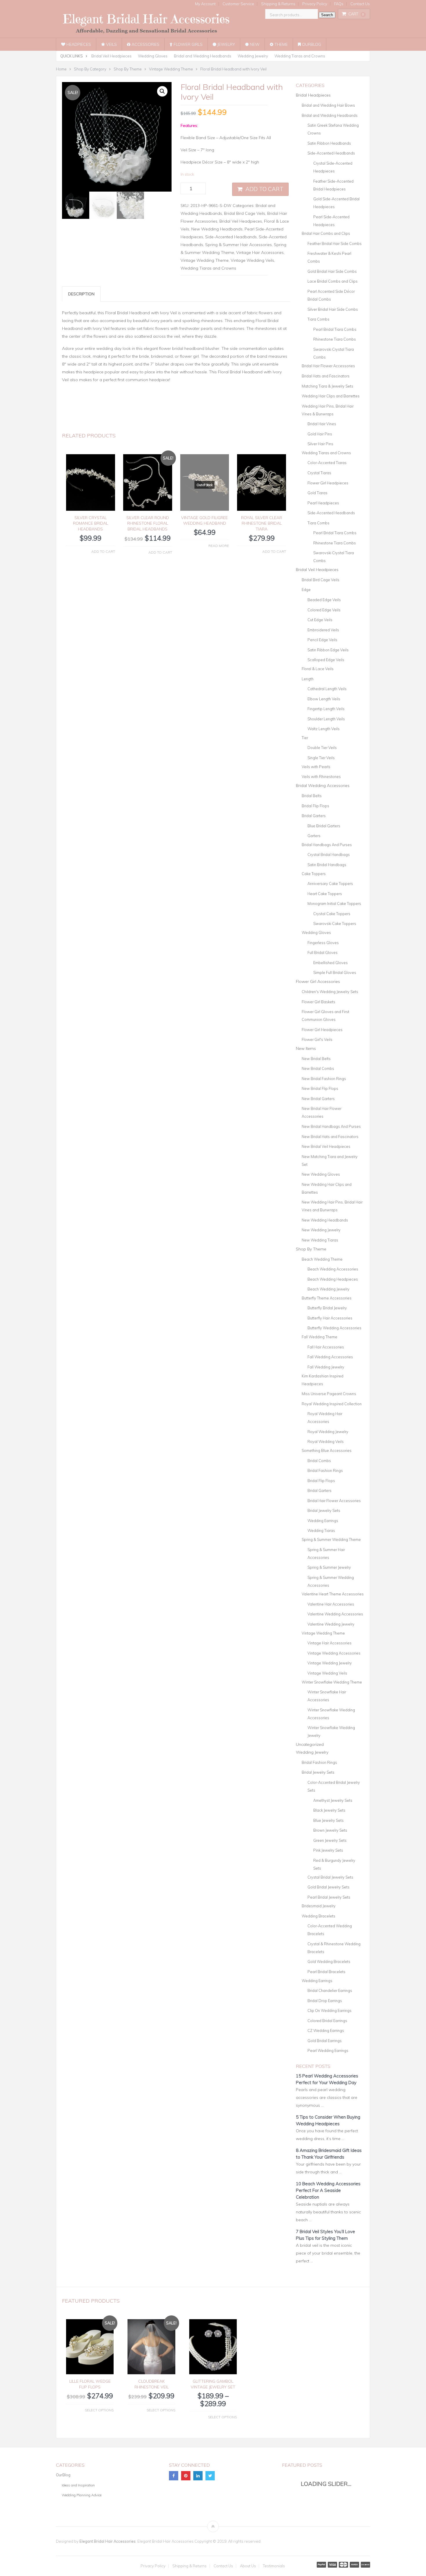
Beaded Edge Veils (324, 600)
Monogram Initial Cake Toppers (334, 903)
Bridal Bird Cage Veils (245, 213)
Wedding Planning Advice (82, 2495)
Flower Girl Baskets (318, 1002)
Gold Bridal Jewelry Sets (328, 1887)
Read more (219, 546)
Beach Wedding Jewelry (328, 1289)
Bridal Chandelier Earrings (330, 1990)
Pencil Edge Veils (322, 640)
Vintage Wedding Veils (252, 260)
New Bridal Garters (318, 1099)
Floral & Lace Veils (318, 669)
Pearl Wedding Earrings (328, 2050)
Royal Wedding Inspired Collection (332, 1404)
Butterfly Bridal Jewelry (327, 1308)
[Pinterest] (186, 2476)
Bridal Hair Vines (322, 424)
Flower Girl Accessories (318, 981)
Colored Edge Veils (324, 610)
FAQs (339, 4)
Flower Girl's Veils (317, 1039)
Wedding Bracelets (318, 1916)
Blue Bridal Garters (324, 826)
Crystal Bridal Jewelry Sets (330, 1877)
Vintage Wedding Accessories (334, 1653)
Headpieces (78, 44)
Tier (305, 738)
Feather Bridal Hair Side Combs (335, 243)
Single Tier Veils (321, 758)
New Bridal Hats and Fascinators (330, 1137)
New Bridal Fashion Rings (324, 1079)
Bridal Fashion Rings (325, 1470)
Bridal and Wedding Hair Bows (328, 105)
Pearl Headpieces (323, 503)
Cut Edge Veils (320, 620)
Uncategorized (310, 1744)
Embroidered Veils (323, 630)
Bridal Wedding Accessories (323, 786)
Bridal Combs (319, 1461)
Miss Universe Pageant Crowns (329, 1394)
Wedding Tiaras (321, 1530)
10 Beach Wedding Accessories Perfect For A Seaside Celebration (328, 2190)
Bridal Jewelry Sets (324, 1510)
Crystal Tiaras (319, 473)
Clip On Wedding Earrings (329, 2010)
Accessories (145, 44)
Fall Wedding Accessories (330, 1357)
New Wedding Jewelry (321, 1230)
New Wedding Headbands (217, 229)
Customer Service (238, 4)
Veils (111, 44)
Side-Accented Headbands (231, 237)
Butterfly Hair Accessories (330, 1318)
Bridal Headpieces (313, 95)
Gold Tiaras (317, 493)
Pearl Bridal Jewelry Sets (329, 1897)
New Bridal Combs (318, 1068)
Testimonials (274, 2566)
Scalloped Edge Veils (326, 660)
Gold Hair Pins (320, 434)
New (254, 44)
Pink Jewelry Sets (328, 1850)
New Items (306, 1048)
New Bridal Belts (316, 1059)
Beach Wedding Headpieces (333, 1279)
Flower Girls (187, 44)
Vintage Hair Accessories (260, 252)
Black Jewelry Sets (329, 1810)
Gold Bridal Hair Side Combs (332, 271)
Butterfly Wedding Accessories (334, 1328)
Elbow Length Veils (324, 699)
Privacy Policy (315, 4)
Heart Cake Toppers (325, 894)
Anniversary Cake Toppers (330, 883)
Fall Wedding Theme (319, 1337)
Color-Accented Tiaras (327, 463)
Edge (306, 590)
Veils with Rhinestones (321, 777)
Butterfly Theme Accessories (327, 1298)
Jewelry (226, 44)
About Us (248, 2566)
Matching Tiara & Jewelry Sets (327, 386)
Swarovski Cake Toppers (335, 923)
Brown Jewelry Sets (330, 1830)
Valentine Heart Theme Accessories (333, 1594)
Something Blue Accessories (327, 1450)
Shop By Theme (311, 1249)
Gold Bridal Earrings (325, 2041)
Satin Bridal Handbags (327, 865)
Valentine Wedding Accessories (335, 1614)
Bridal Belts (312, 796)
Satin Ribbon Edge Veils (328, 650)
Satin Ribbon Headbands (329, 143)
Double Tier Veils (322, 748)
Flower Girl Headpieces (328, 483)
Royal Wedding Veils (326, 1441)
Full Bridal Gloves (323, 952)
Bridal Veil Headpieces (111, 56)
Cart (356, 14)
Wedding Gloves (153, 56)
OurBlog (311, 44)
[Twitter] (210, 2476)
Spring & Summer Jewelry (329, 1567)
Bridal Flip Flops (315, 806)
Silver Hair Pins (320, 444)
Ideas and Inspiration (78, 2485)
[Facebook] (174, 2476)
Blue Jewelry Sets (328, 1820)
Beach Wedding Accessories (333, 1269)
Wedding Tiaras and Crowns (300, 56)
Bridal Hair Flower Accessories (328, 366)
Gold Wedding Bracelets (329, 1961)
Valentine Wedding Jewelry (331, 1624)
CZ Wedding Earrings (326, 2030)
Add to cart (264, 189)
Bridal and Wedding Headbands (203, 56)
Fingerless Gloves (323, 943)
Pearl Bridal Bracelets (326, 1972)
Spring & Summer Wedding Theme (331, 1539)
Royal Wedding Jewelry (328, 1432)
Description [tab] (81, 294)
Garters (314, 836)
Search (327, 15)
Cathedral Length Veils (327, 689)
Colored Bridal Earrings (327, 2021)
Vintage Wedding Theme (205, 260)
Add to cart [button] (103, 551)
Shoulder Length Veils (326, 719)
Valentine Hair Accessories (331, 1604)
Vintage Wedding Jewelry (330, 1663)
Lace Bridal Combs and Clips (333, 281)
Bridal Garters (314, 816)
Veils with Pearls (316, 767)
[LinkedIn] (198, 2476)
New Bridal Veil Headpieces (326, 1146)
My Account (205, 4)
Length (308, 679)
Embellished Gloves (331, 963)
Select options (99, 2410)
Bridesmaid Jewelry (319, 1906)
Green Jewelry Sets (330, 1840)
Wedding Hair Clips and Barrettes (331, 396)
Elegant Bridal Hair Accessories (108, 2541)
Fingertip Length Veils (326, 709)
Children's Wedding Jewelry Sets (330, 992)
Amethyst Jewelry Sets (333, 1800)
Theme (281, 44)
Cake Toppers (314, 874)
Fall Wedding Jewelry (326, 1367)
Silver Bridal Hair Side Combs (333, 309)
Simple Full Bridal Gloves (335, 972)
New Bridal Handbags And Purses (331, 1126)
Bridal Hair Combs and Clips (326, 233)
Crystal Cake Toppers (332, 914)
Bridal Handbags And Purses (327, 845)
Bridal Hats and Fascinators (326, 376)
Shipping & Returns (278, 4)
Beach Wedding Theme (322, 1259)
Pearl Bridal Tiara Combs (335, 329)
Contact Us (360, 4)
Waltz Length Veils (324, 729)
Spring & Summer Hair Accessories (239, 245)
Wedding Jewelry (253, 56)
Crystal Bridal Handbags (329, 855)
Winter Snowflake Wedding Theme (332, 1682)
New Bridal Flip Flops (320, 1088)
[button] (162, 91)
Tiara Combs (318, 319)
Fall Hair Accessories (326, 1347)
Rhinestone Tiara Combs (335, 339)
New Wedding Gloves (321, 1174)
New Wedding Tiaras (320, 1240)
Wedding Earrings (323, 1521)
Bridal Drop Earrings (325, 2001)
